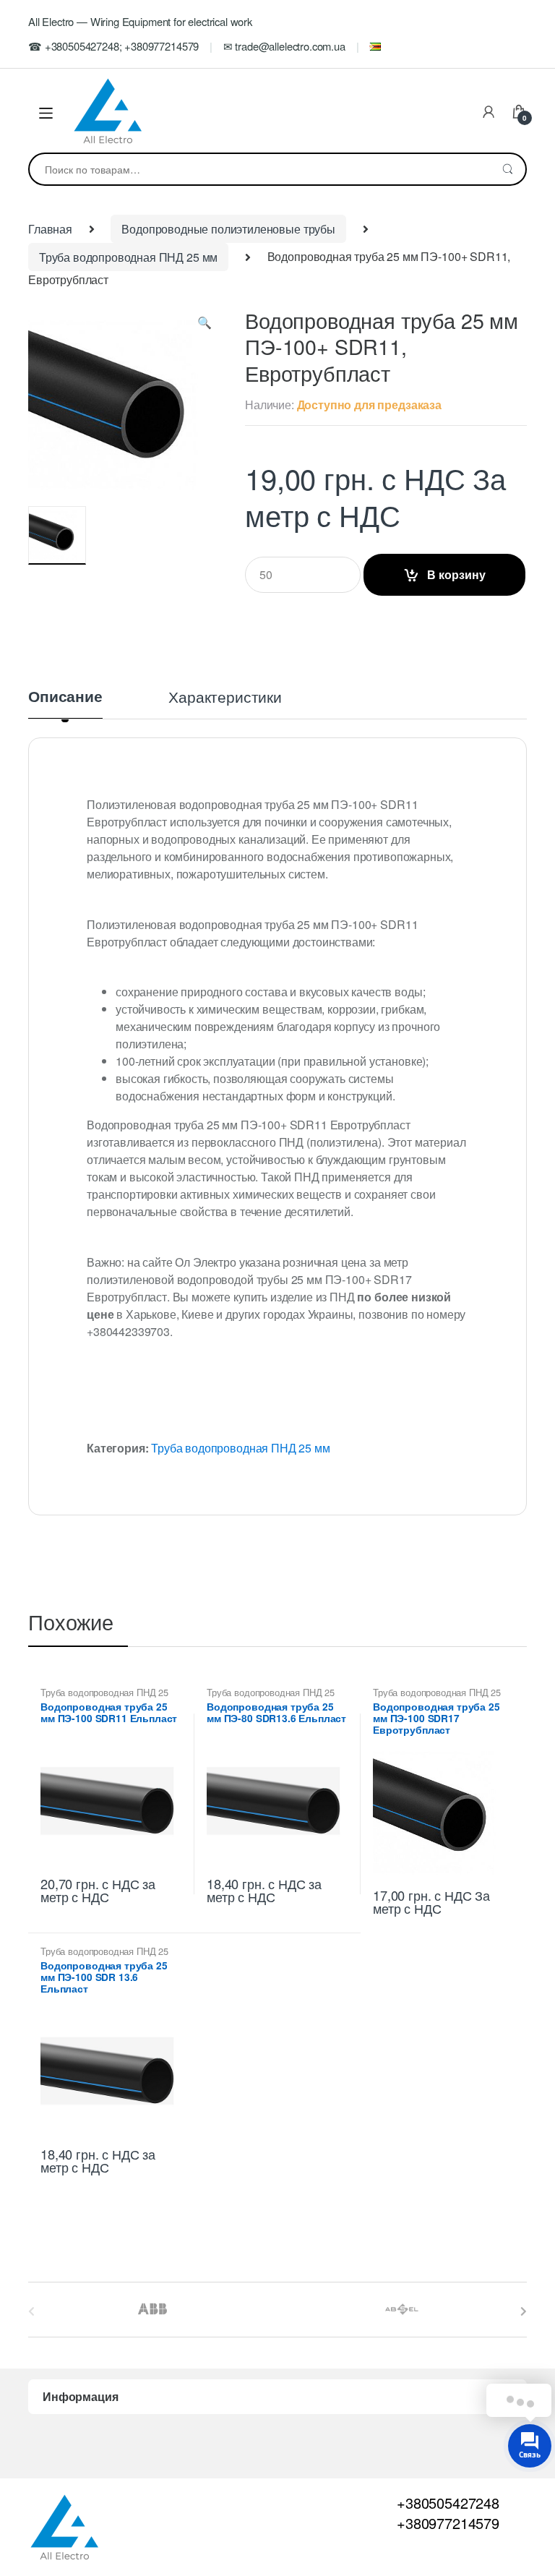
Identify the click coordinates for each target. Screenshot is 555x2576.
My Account (489, 113)
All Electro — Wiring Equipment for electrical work (140, 21)
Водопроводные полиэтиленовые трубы (228, 229)
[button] (205, 325)
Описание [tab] (65, 698)
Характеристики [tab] (225, 698)
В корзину (456, 574)
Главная (50, 229)
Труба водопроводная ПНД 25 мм (128, 257)
